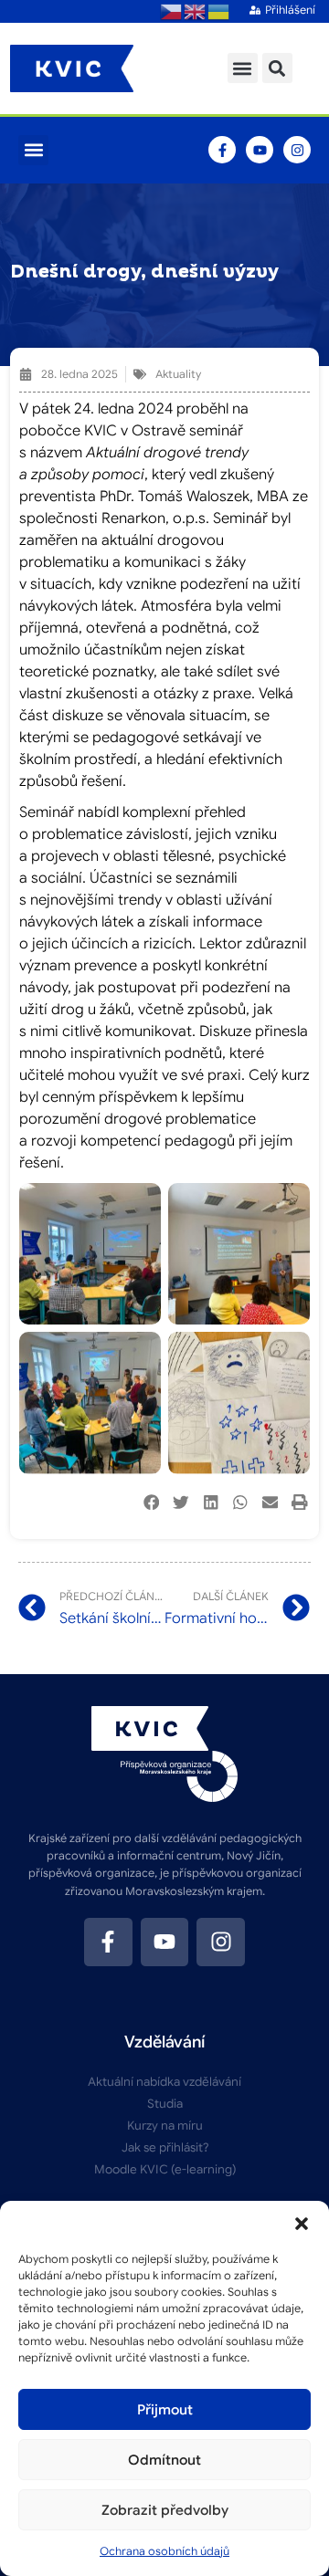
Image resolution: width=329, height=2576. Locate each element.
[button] (302, 2224)
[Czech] (172, 11)
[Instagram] (297, 150)
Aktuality (178, 374)
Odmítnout (164, 2460)
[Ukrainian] (219, 11)
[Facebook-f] (222, 150)
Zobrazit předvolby (165, 2510)
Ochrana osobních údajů (164, 2551)
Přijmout (165, 2410)
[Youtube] (260, 150)
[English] (196, 11)
